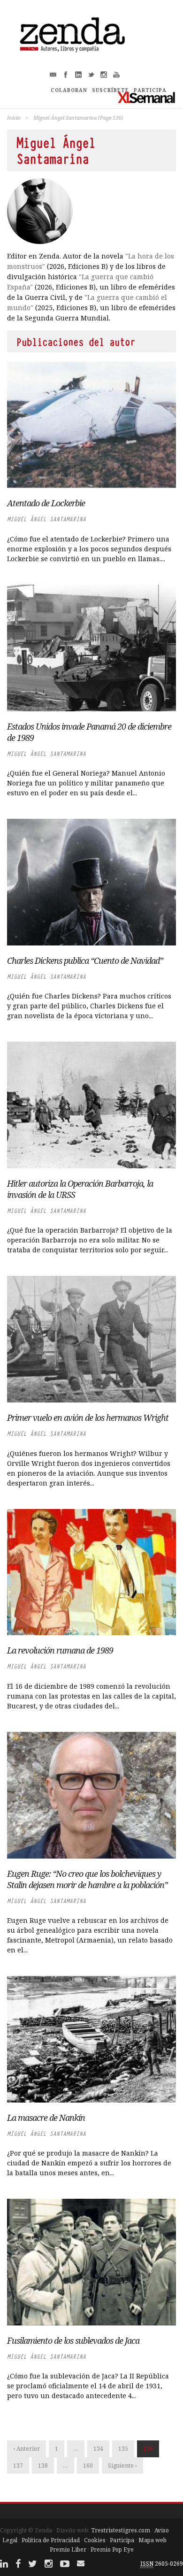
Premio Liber (68, 2549)
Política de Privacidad (51, 2540)
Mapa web (152, 2540)
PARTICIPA (150, 90)
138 (43, 2465)
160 (88, 2465)
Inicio (14, 118)
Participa (122, 2540)
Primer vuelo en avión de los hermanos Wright (88, 1418)
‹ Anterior (27, 2449)
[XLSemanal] (147, 97)
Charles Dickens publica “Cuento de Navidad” (85, 960)
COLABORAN (69, 90)
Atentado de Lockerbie (46, 503)
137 (18, 2465)
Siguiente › (122, 2465)
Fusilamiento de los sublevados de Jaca (73, 2340)
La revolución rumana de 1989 (60, 1650)
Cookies (95, 2540)
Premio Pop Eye (112, 2549)
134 (98, 2449)
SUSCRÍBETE (111, 90)
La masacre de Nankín (46, 2118)
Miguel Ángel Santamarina (46, 519)
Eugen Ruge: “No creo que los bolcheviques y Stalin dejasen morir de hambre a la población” (87, 1879)
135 (123, 2449)
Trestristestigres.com (121, 2530)
